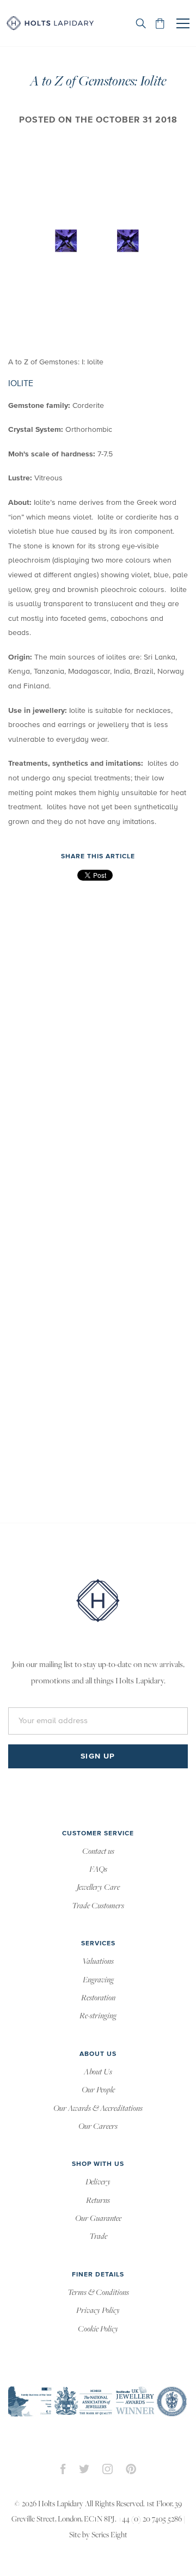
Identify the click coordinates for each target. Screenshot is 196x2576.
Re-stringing (98, 2016)
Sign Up (98, 1756)
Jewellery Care (98, 1888)
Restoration (98, 1998)
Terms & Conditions (98, 2293)
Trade (98, 2237)
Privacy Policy (98, 2311)
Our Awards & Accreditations (98, 2109)
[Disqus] (98, 1048)
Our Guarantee (98, 2219)
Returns (98, 2201)
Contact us (98, 1852)
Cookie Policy (98, 2329)
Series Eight (109, 2535)
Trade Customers (98, 1906)
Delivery (98, 2182)
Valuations (98, 1962)
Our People (98, 2090)
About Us (98, 2072)
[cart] (160, 23)
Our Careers (98, 2127)
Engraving (98, 1980)
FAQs (98, 1870)
